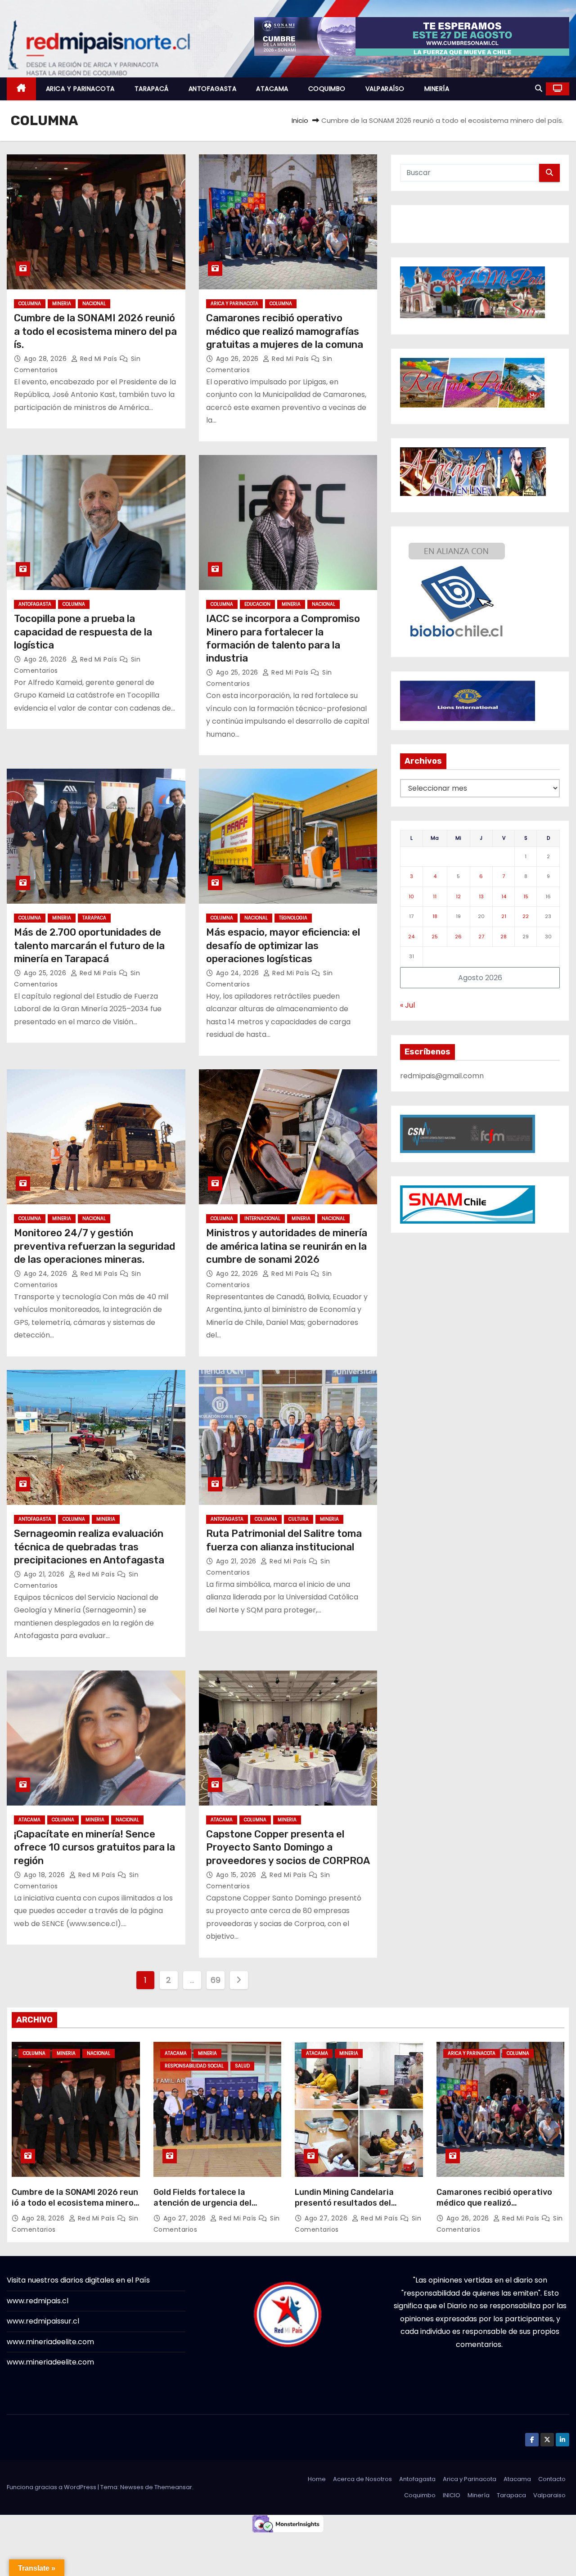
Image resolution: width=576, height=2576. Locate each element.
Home (317, 2479)
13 (481, 896)
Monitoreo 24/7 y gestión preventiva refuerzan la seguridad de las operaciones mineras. (94, 1246)
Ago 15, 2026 (237, 1875)
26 (458, 937)
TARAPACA (94, 918)
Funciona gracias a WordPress (52, 2487)
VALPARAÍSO (385, 89)
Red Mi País (99, 359)
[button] (539, 88)
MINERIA (62, 304)
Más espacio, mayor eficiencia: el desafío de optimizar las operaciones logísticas (283, 946)
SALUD (242, 2066)
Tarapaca (511, 2495)
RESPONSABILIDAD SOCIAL (194, 2066)
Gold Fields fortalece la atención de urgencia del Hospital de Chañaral (202, 2203)
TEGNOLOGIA (293, 918)
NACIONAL (94, 304)
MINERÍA (437, 89)
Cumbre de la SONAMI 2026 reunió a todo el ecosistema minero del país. (96, 331)
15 (526, 896)
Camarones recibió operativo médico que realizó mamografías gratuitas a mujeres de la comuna (285, 331)
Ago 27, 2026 (186, 2218)
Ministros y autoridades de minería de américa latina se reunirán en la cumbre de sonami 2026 (287, 1246)
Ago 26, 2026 (238, 359)
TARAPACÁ (152, 89)
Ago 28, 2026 (46, 359)
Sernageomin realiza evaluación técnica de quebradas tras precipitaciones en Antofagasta (89, 1547)
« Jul (407, 1005)
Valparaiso (549, 2495)
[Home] (21, 89)
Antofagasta (417, 2479)
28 (504, 937)
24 (411, 937)
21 (504, 916)
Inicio (300, 120)
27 (481, 937)
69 (215, 1980)
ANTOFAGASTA (213, 89)
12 (458, 896)
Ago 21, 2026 (45, 1574)
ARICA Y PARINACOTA (80, 89)
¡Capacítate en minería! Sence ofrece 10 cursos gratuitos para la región (94, 1847)
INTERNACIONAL (262, 1218)
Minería (479, 2495)
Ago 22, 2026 (238, 1274)
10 (411, 896)
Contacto (552, 2479)
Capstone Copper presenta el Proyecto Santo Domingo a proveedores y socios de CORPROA (288, 1847)
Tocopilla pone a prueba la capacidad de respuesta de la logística (83, 632)
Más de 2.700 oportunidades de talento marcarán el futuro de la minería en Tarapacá (89, 946)
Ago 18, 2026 (45, 1875)
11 (435, 896)
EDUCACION (257, 604)
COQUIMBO (327, 89)
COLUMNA (30, 304)
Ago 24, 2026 (239, 973)
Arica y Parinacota (470, 2479)
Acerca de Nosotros (362, 2479)
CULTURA (299, 1519)
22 (526, 916)
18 (435, 916)
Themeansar (173, 2487)
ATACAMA (272, 89)
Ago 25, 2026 (238, 672)
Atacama (517, 2479)
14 (504, 896)
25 (435, 937)
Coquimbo (420, 2495)
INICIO (452, 2495)
